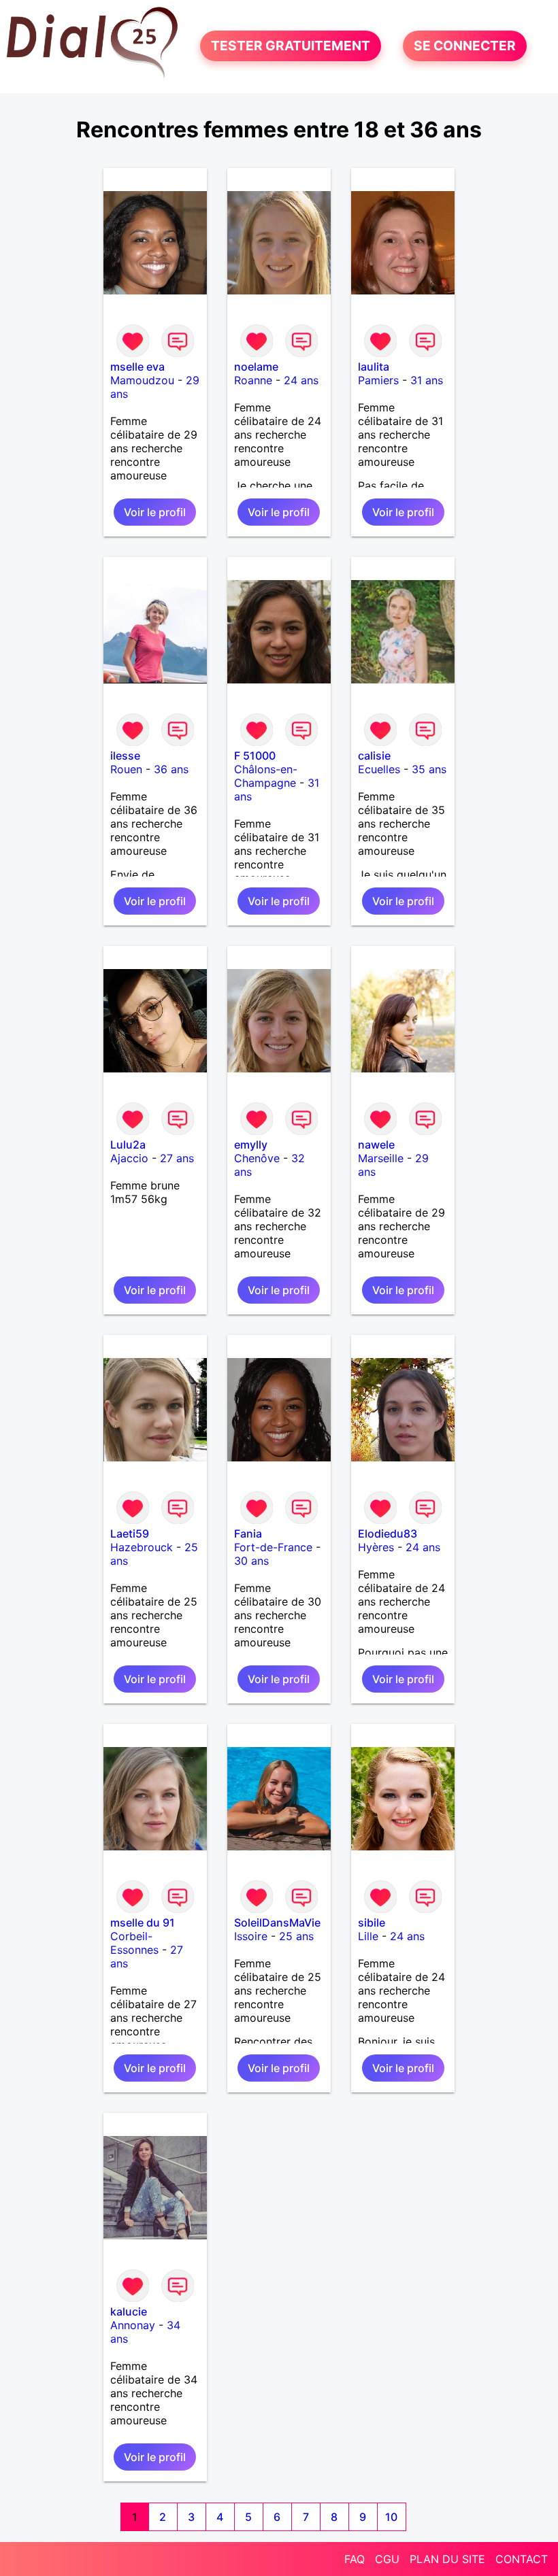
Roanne (253, 380)
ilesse (125, 756)
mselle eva (137, 367)
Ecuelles (379, 769)
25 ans (296, 1936)
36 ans (171, 769)
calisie (374, 756)
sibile (372, 1922)
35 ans (429, 769)
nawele (376, 1145)
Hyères (376, 1547)
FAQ (355, 2559)
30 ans (251, 1561)
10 (391, 2517)
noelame (256, 367)
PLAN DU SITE (447, 2559)
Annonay (133, 2325)
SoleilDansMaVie (277, 1922)
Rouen (126, 769)
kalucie (129, 2311)
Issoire (251, 1936)
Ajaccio (129, 1158)
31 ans (427, 380)
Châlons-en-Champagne (266, 776)
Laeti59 (130, 1533)
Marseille (381, 1158)
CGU (387, 2559)
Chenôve (257, 1158)
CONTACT (522, 2559)
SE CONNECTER (465, 46)
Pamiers (378, 380)
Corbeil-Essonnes (134, 1943)
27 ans (177, 1158)
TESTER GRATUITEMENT (291, 46)
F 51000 (255, 756)
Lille (368, 1936)
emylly (251, 1145)
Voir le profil (155, 512)
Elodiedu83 (388, 1533)
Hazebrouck (142, 1547)
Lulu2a (128, 1145)
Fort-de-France (273, 1547)
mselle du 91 (143, 1922)
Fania (248, 1533)
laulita (374, 367)
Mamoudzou (142, 380)
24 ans (301, 380)
